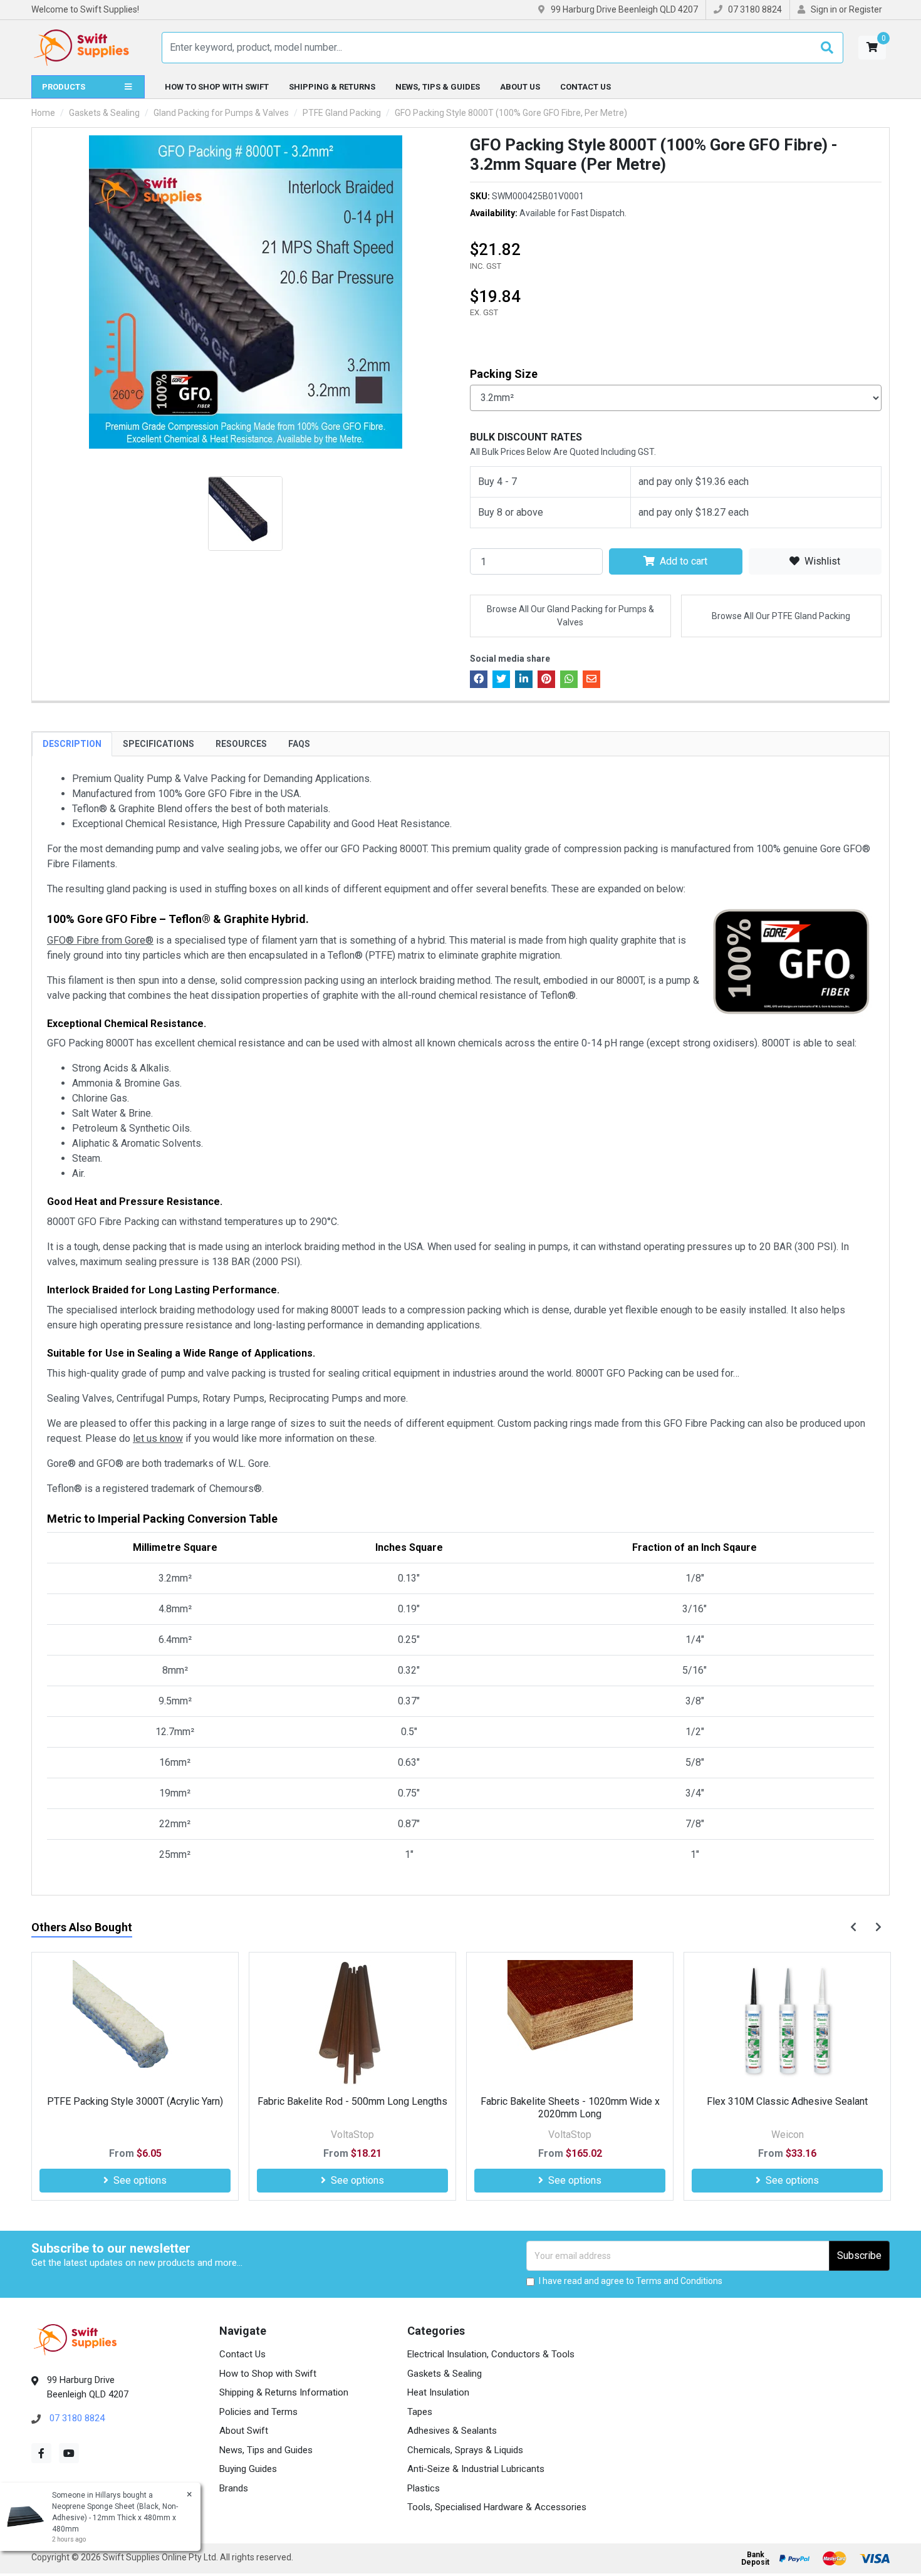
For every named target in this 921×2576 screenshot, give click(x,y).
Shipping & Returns (332, 87)
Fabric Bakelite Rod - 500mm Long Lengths (135, 2101)
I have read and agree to (631, 2281)
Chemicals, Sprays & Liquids (465, 2450)
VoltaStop (135, 2135)
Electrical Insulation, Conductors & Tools (491, 2354)
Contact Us (585, 87)
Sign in (824, 9)
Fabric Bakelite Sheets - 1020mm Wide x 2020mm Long (353, 2107)
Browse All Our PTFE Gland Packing (781, 616)
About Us (520, 87)
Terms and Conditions (679, 2281)
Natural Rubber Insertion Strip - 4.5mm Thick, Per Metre (787, 2107)
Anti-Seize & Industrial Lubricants (476, 2469)
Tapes (420, 2412)
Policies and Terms (258, 2412)
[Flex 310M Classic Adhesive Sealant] (570, 2023)
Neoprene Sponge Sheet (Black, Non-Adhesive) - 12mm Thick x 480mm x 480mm (115, 2518)
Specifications (159, 744)
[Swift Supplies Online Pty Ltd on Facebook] (41, 2453)
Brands (234, 2488)
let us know (158, 1438)
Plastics (424, 2488)
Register (866, 9)
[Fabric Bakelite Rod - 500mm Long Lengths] (135, 2023)
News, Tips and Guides (266, 2450)
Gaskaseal (787, 2135)
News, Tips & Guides (438, 87)
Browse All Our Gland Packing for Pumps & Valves (570, 616)
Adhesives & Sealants (452, 2431)
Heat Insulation (438, 2392)
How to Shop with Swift (217, 87)
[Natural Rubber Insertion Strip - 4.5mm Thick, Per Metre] (787, 2023)
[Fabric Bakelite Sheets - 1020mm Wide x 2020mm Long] (352, 2023)
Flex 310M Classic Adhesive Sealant (570, 2101)
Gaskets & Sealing (445, 2374)
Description (72, 744)
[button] (872, 48)
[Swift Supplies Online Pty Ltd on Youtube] (69, 2453)
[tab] (72, 744)
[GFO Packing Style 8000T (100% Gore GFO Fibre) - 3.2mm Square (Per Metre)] (245, 292)
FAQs (299, 744)
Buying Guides (248, 2469)
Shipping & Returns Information (284, 2392)
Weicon (570, 2135)
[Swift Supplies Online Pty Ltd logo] (81, 48)
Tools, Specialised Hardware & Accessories (497, 2507)
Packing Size (504, 374)
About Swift (244, 2431)
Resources (241, 744)
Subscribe (859, 2255)
